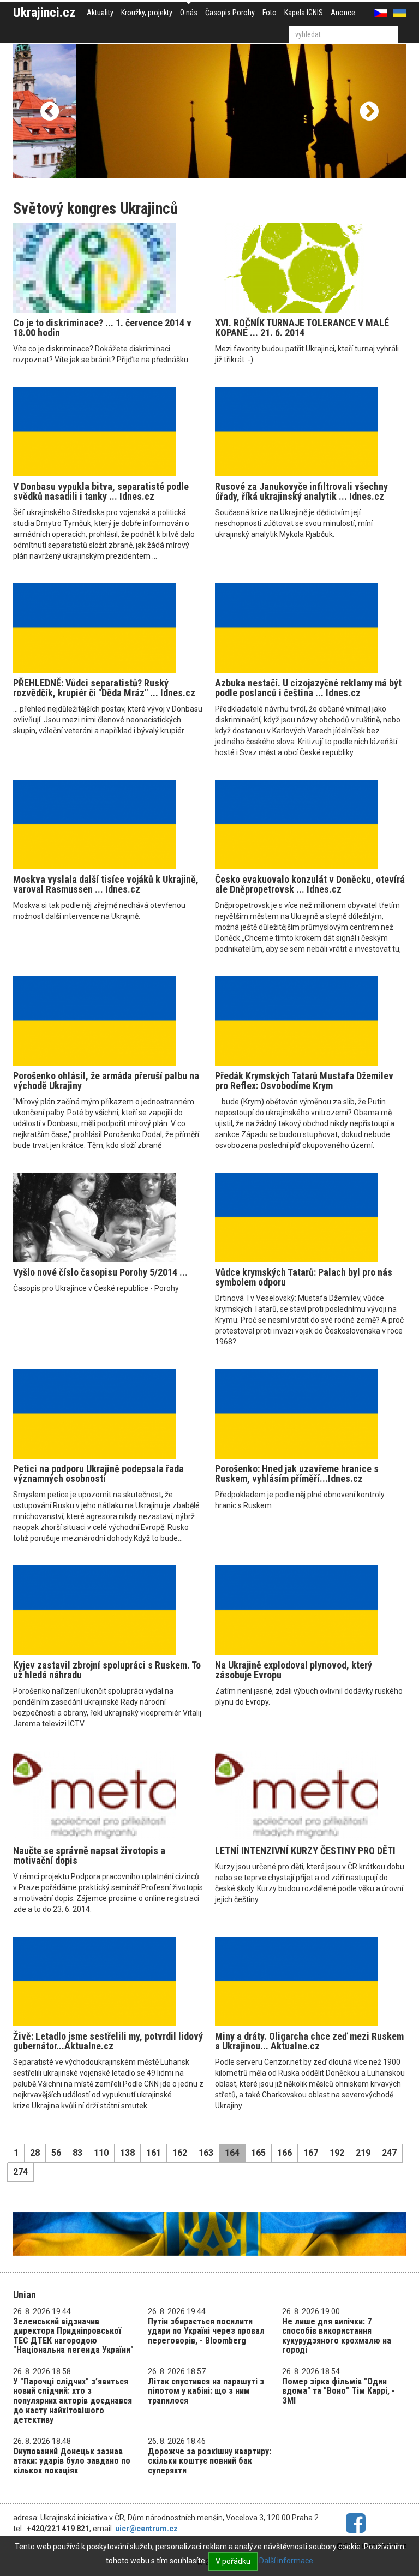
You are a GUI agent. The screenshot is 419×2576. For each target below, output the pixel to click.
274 (20, 2172)
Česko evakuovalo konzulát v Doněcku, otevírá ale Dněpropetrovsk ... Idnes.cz (310, 884)
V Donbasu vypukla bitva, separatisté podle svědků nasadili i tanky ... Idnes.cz (101, 491)
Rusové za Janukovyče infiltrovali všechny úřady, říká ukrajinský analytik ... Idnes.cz (301, 491)
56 (56, 2153)
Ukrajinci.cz (44, 13)
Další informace (286, 2561)
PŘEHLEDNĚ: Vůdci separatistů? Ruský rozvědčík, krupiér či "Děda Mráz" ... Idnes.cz (104, 688)
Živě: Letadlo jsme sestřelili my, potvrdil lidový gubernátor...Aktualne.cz (108, 2041)
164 (232, 2153)
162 (180, 2153)
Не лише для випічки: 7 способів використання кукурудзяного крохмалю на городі (337, 2336)
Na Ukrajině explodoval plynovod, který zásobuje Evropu (294, 1670)
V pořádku (233, 2561)
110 (101, 2153)
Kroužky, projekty (147, 13)
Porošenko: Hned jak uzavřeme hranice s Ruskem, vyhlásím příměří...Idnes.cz (297, 1474)
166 (285, 2153)
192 (337, 2153)
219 (363, 2153)
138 (127, 2153)
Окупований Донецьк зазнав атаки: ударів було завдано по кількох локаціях (72, 2461)
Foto (270, 13)
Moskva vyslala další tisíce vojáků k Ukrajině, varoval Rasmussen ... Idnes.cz (106, 884)
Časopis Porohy (230, 13)
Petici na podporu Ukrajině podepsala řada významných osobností (98, 1474)
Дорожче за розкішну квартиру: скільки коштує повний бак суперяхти (209, 2461)
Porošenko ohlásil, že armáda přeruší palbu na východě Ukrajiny (106, 1081)
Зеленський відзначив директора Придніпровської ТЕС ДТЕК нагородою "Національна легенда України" (73, 2336)
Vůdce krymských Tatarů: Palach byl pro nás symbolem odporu (304, 1277)
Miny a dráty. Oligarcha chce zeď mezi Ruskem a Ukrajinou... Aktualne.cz (309, 2041)
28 (35, 2153)
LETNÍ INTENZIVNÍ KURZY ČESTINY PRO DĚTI (305, 1851)
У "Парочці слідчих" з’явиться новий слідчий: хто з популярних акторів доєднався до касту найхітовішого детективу (73, 2401)
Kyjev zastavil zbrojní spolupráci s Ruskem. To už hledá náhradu (107, 1670)
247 (389, 2153)
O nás (189, 13)
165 (258, 2153)
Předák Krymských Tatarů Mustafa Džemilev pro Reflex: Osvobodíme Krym (304, 1081)
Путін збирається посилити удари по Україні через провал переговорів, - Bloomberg (206, 2331)
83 (77, 2153)
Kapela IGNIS (304, 13)
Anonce (343, 13)
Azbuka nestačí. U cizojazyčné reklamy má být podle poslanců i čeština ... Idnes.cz (308, 688)
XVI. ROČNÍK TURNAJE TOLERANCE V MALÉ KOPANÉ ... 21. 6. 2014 (302, 328)
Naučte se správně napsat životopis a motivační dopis (89, 1855)
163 (206, 2153)
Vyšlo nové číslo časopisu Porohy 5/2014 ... (100, 1272)
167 (311, 2153)
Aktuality (100, 13)
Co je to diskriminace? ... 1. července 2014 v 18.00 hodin (102, 328)
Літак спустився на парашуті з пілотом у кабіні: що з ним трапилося (206, 2391)
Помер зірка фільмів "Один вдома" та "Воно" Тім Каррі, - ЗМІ (339, 2391)
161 (154, 2153)
